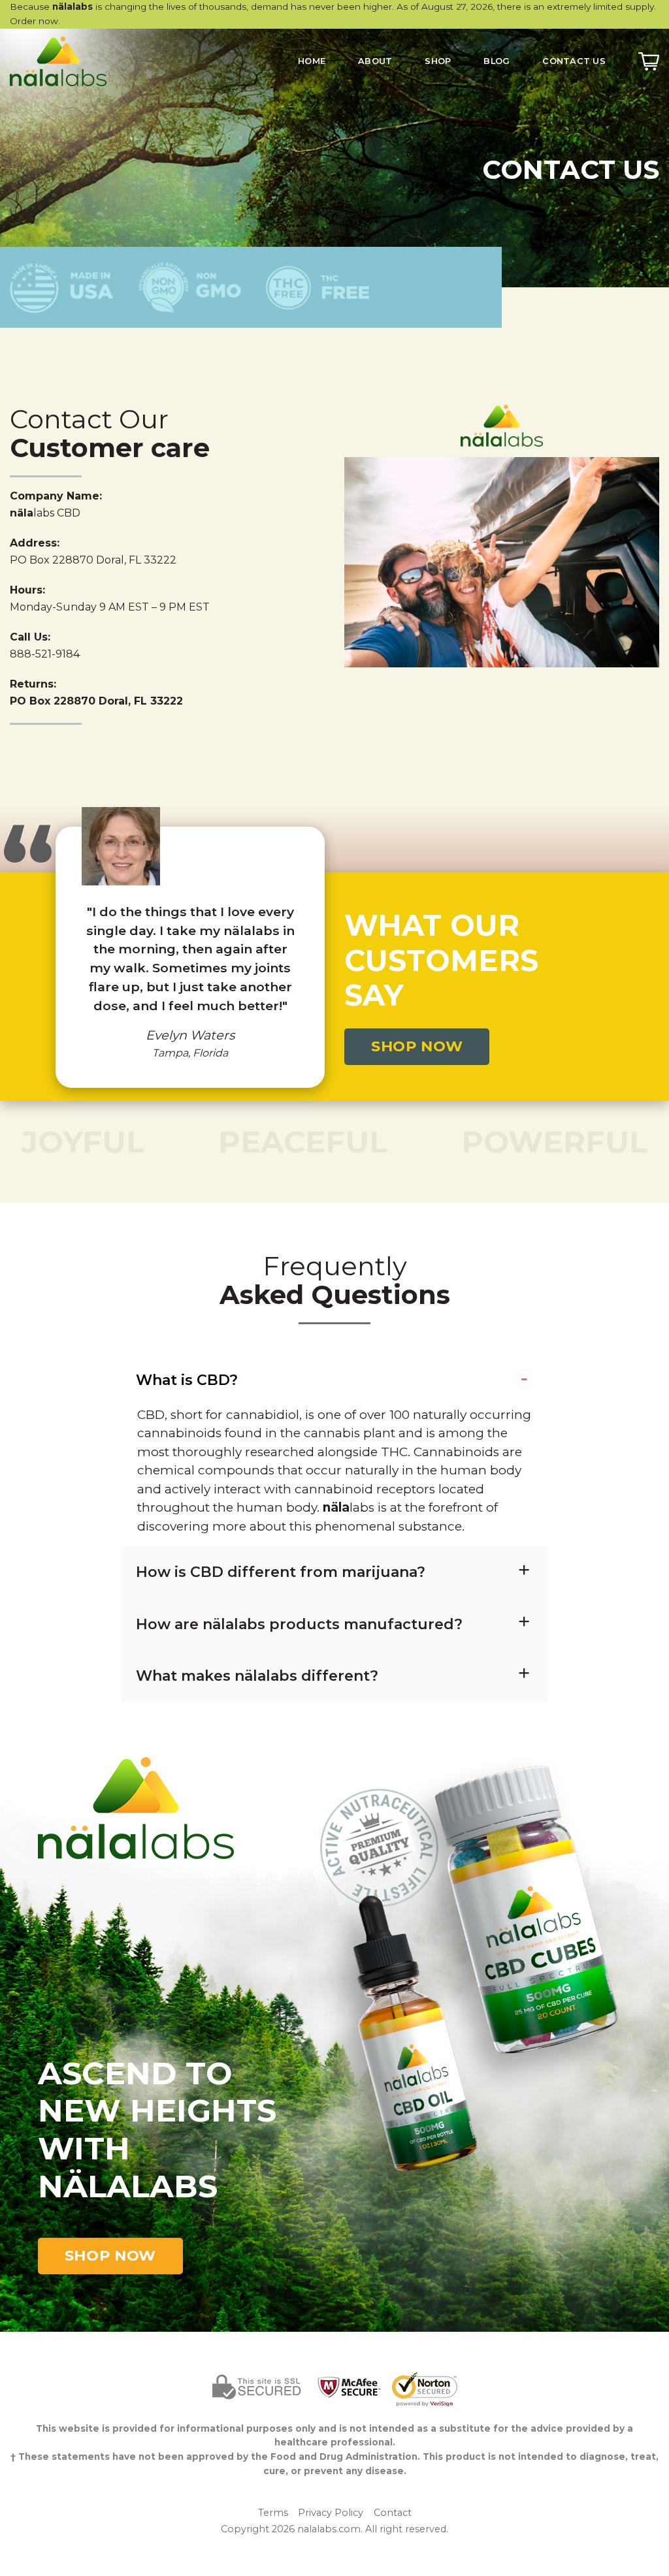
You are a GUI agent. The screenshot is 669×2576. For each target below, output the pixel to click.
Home (312, 61)
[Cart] (649, 61)
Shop (438, 61)
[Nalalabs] (75, 61)
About (375, 61)
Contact (393, 2513)
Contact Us (574, 61)
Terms (273, 2513)
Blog (497, 61)
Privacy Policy (331, 2513)
